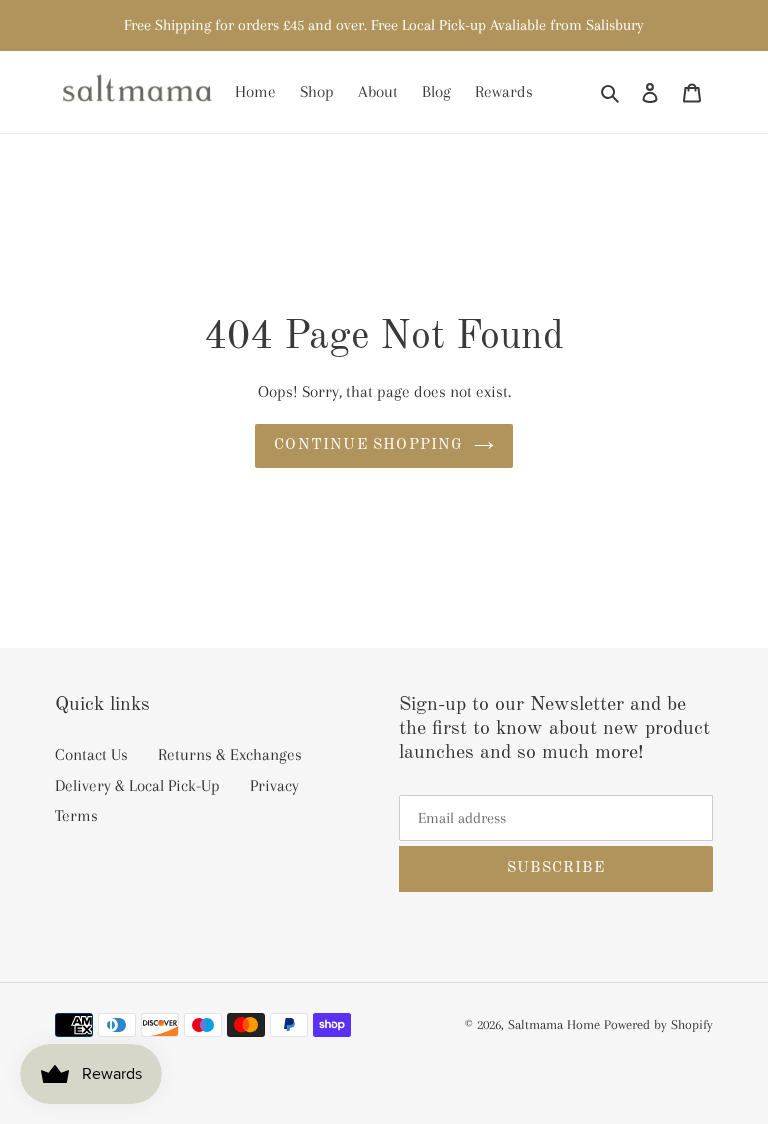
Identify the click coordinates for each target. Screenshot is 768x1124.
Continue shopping (368, 445)
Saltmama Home (554, 1024)
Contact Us (91, 754)
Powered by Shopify (658, 1024)
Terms (76, 815)
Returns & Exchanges (230, 754)
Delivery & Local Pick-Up (137, 785)
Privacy (274, 785)
